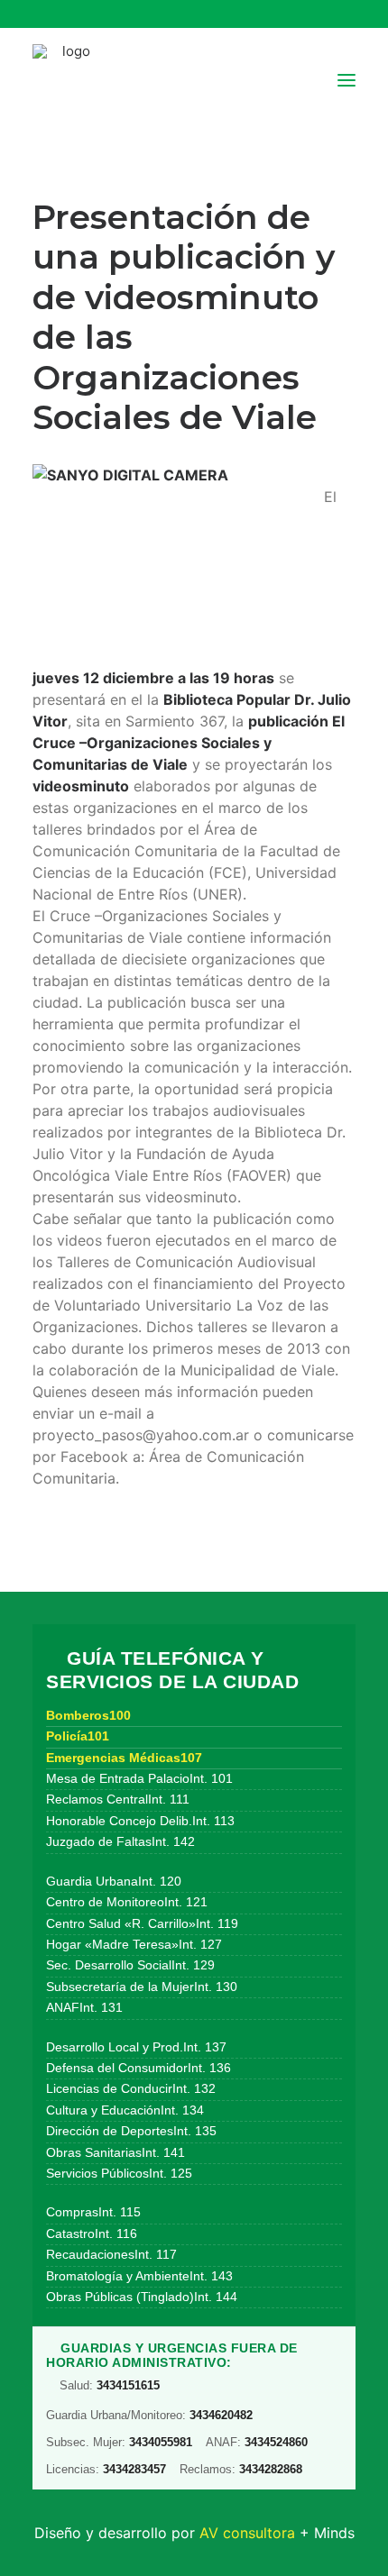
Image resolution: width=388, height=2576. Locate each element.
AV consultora (247, 2533)
